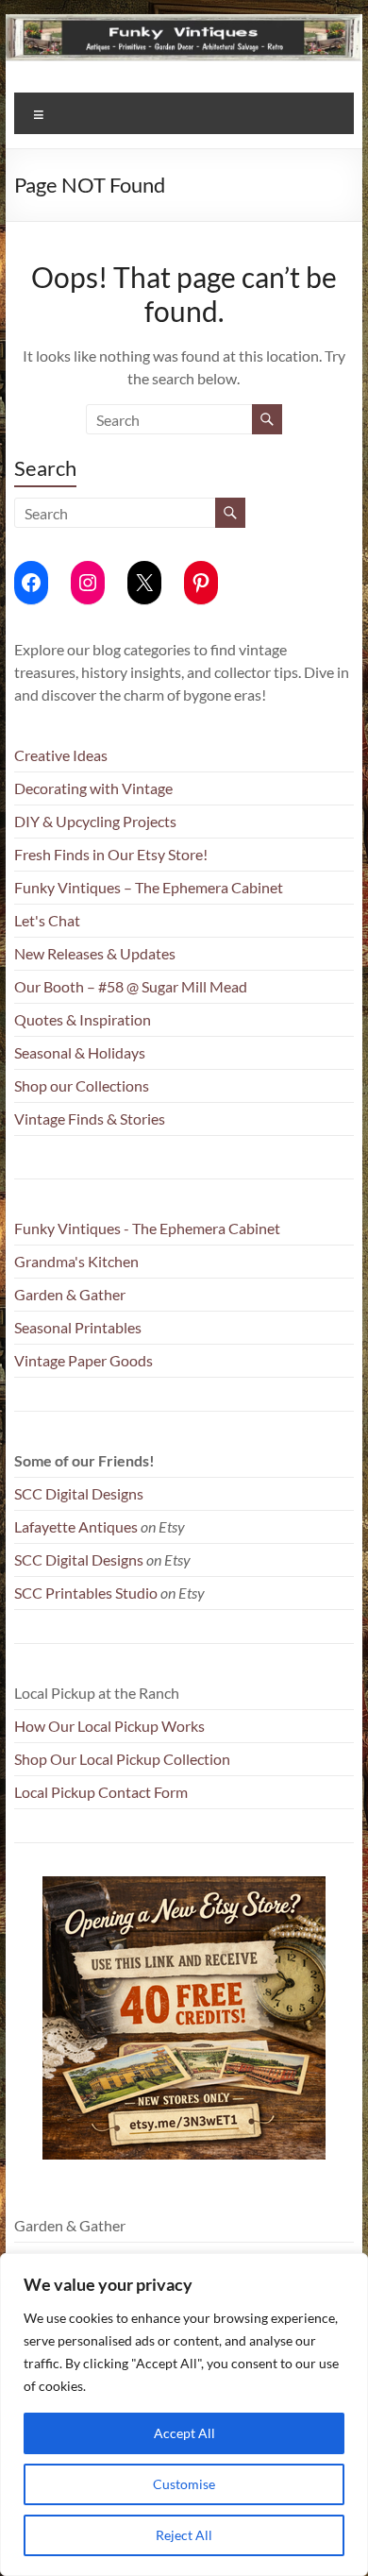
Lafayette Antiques (76, 1526)
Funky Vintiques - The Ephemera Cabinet (147, 1228)
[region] (184, 2415)
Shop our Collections (82, 1085)
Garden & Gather (70, 1294)
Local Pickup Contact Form (101, 1792)
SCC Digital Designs (79, 1493)
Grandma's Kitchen (76, 1261)
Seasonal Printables (78, 1327)
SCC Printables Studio (86, 1593)
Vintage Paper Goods (84, 1360)
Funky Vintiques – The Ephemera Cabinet (149, 887)
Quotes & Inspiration (83, 1019)
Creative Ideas (61, 755)
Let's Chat (47, 920)
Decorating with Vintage (93, 788)
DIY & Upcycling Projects (95, 821)
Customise (184, 2484)
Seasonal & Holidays (80, 1052)
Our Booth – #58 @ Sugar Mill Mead (131, 986)
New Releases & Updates (95, 953)
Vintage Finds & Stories (90, 1119)
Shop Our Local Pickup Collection (122, 1759)
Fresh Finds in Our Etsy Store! (111, 854)
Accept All (184, 2433)
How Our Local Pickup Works (109, 1726)
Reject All (184, 2535)
